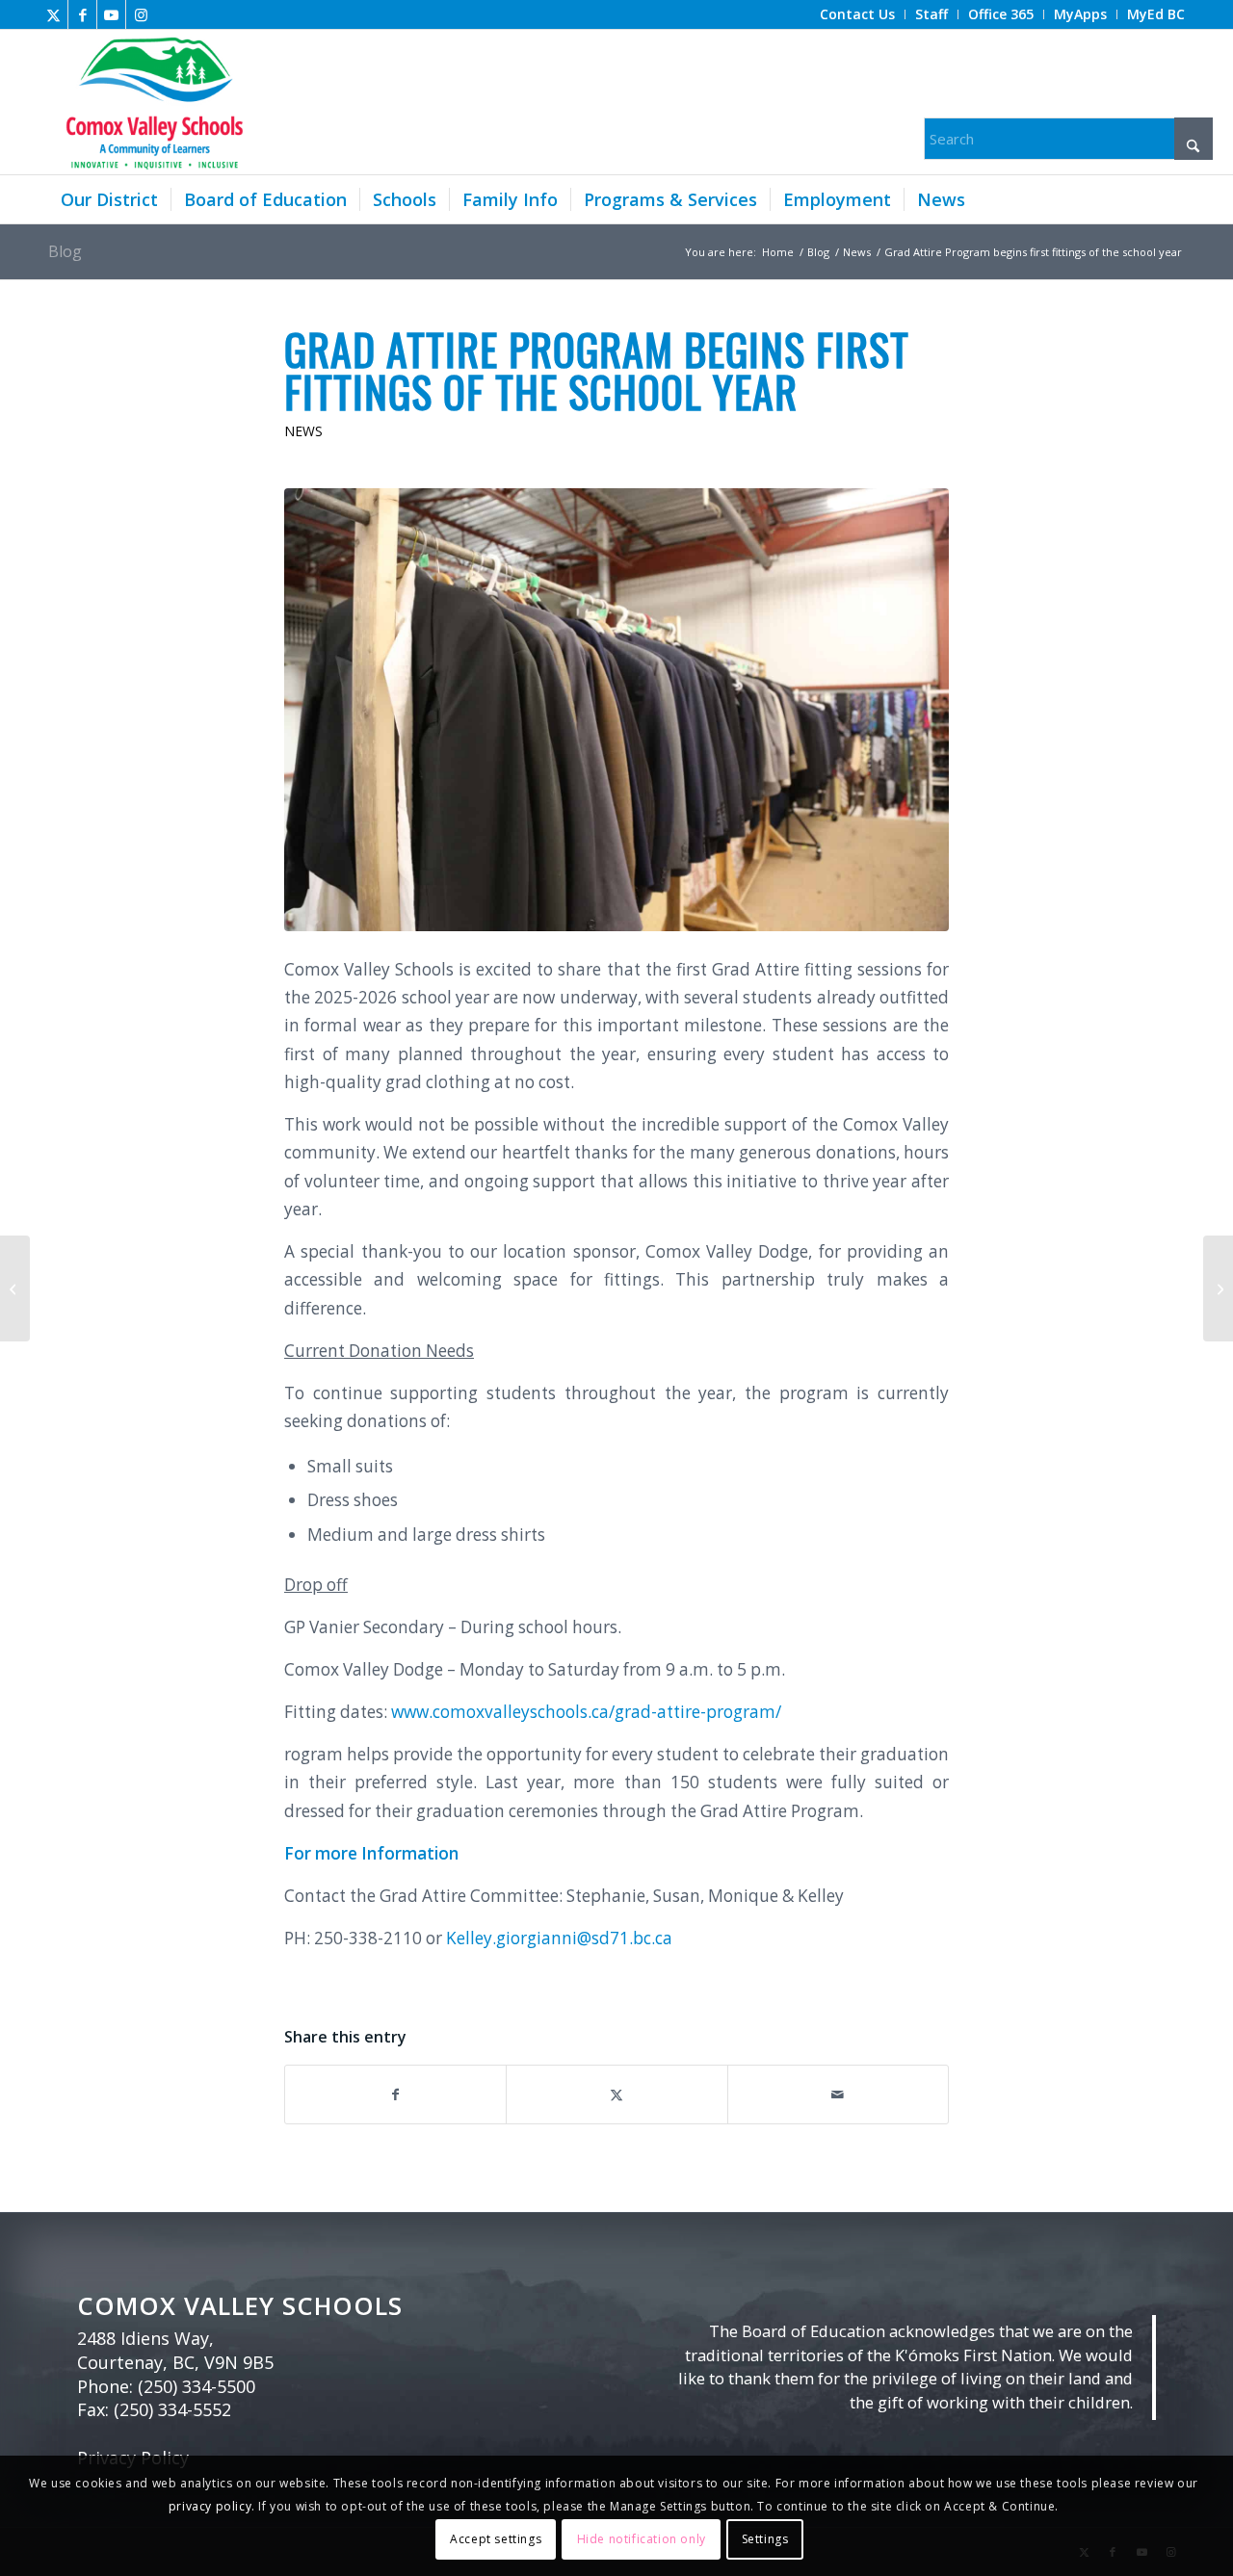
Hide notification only (642, 2539)
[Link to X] (53, 14)
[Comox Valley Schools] (152, 102)
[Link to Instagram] (141, 14)
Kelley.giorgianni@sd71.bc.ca (559, 1938)
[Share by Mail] (838, 2095)
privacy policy (210, 2506)
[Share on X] (616, 2095)
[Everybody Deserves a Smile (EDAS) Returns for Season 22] (15, 1288)
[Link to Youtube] (111, 14)
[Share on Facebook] (395, 2095)
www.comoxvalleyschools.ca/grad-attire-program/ (586, 1712)
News (303, 431)
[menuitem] (858, 14)
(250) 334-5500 (197, 2386)
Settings (765, 2539)
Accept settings (496, 2539)
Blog (65, 251)
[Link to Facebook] (82, 14)
